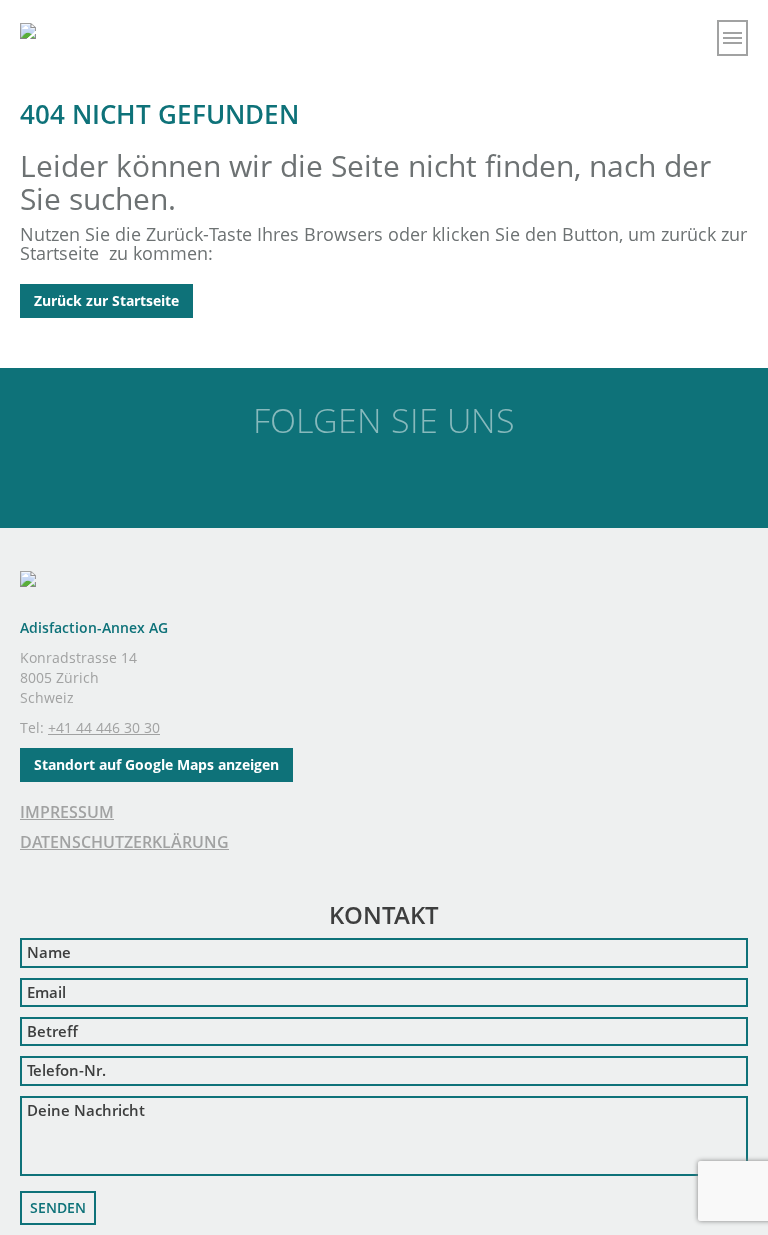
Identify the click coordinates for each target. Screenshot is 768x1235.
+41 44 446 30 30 (104, 727)
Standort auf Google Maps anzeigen (156, 764)
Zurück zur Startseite (106, 300)
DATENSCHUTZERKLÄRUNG (124, 842)
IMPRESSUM (67, 812)
